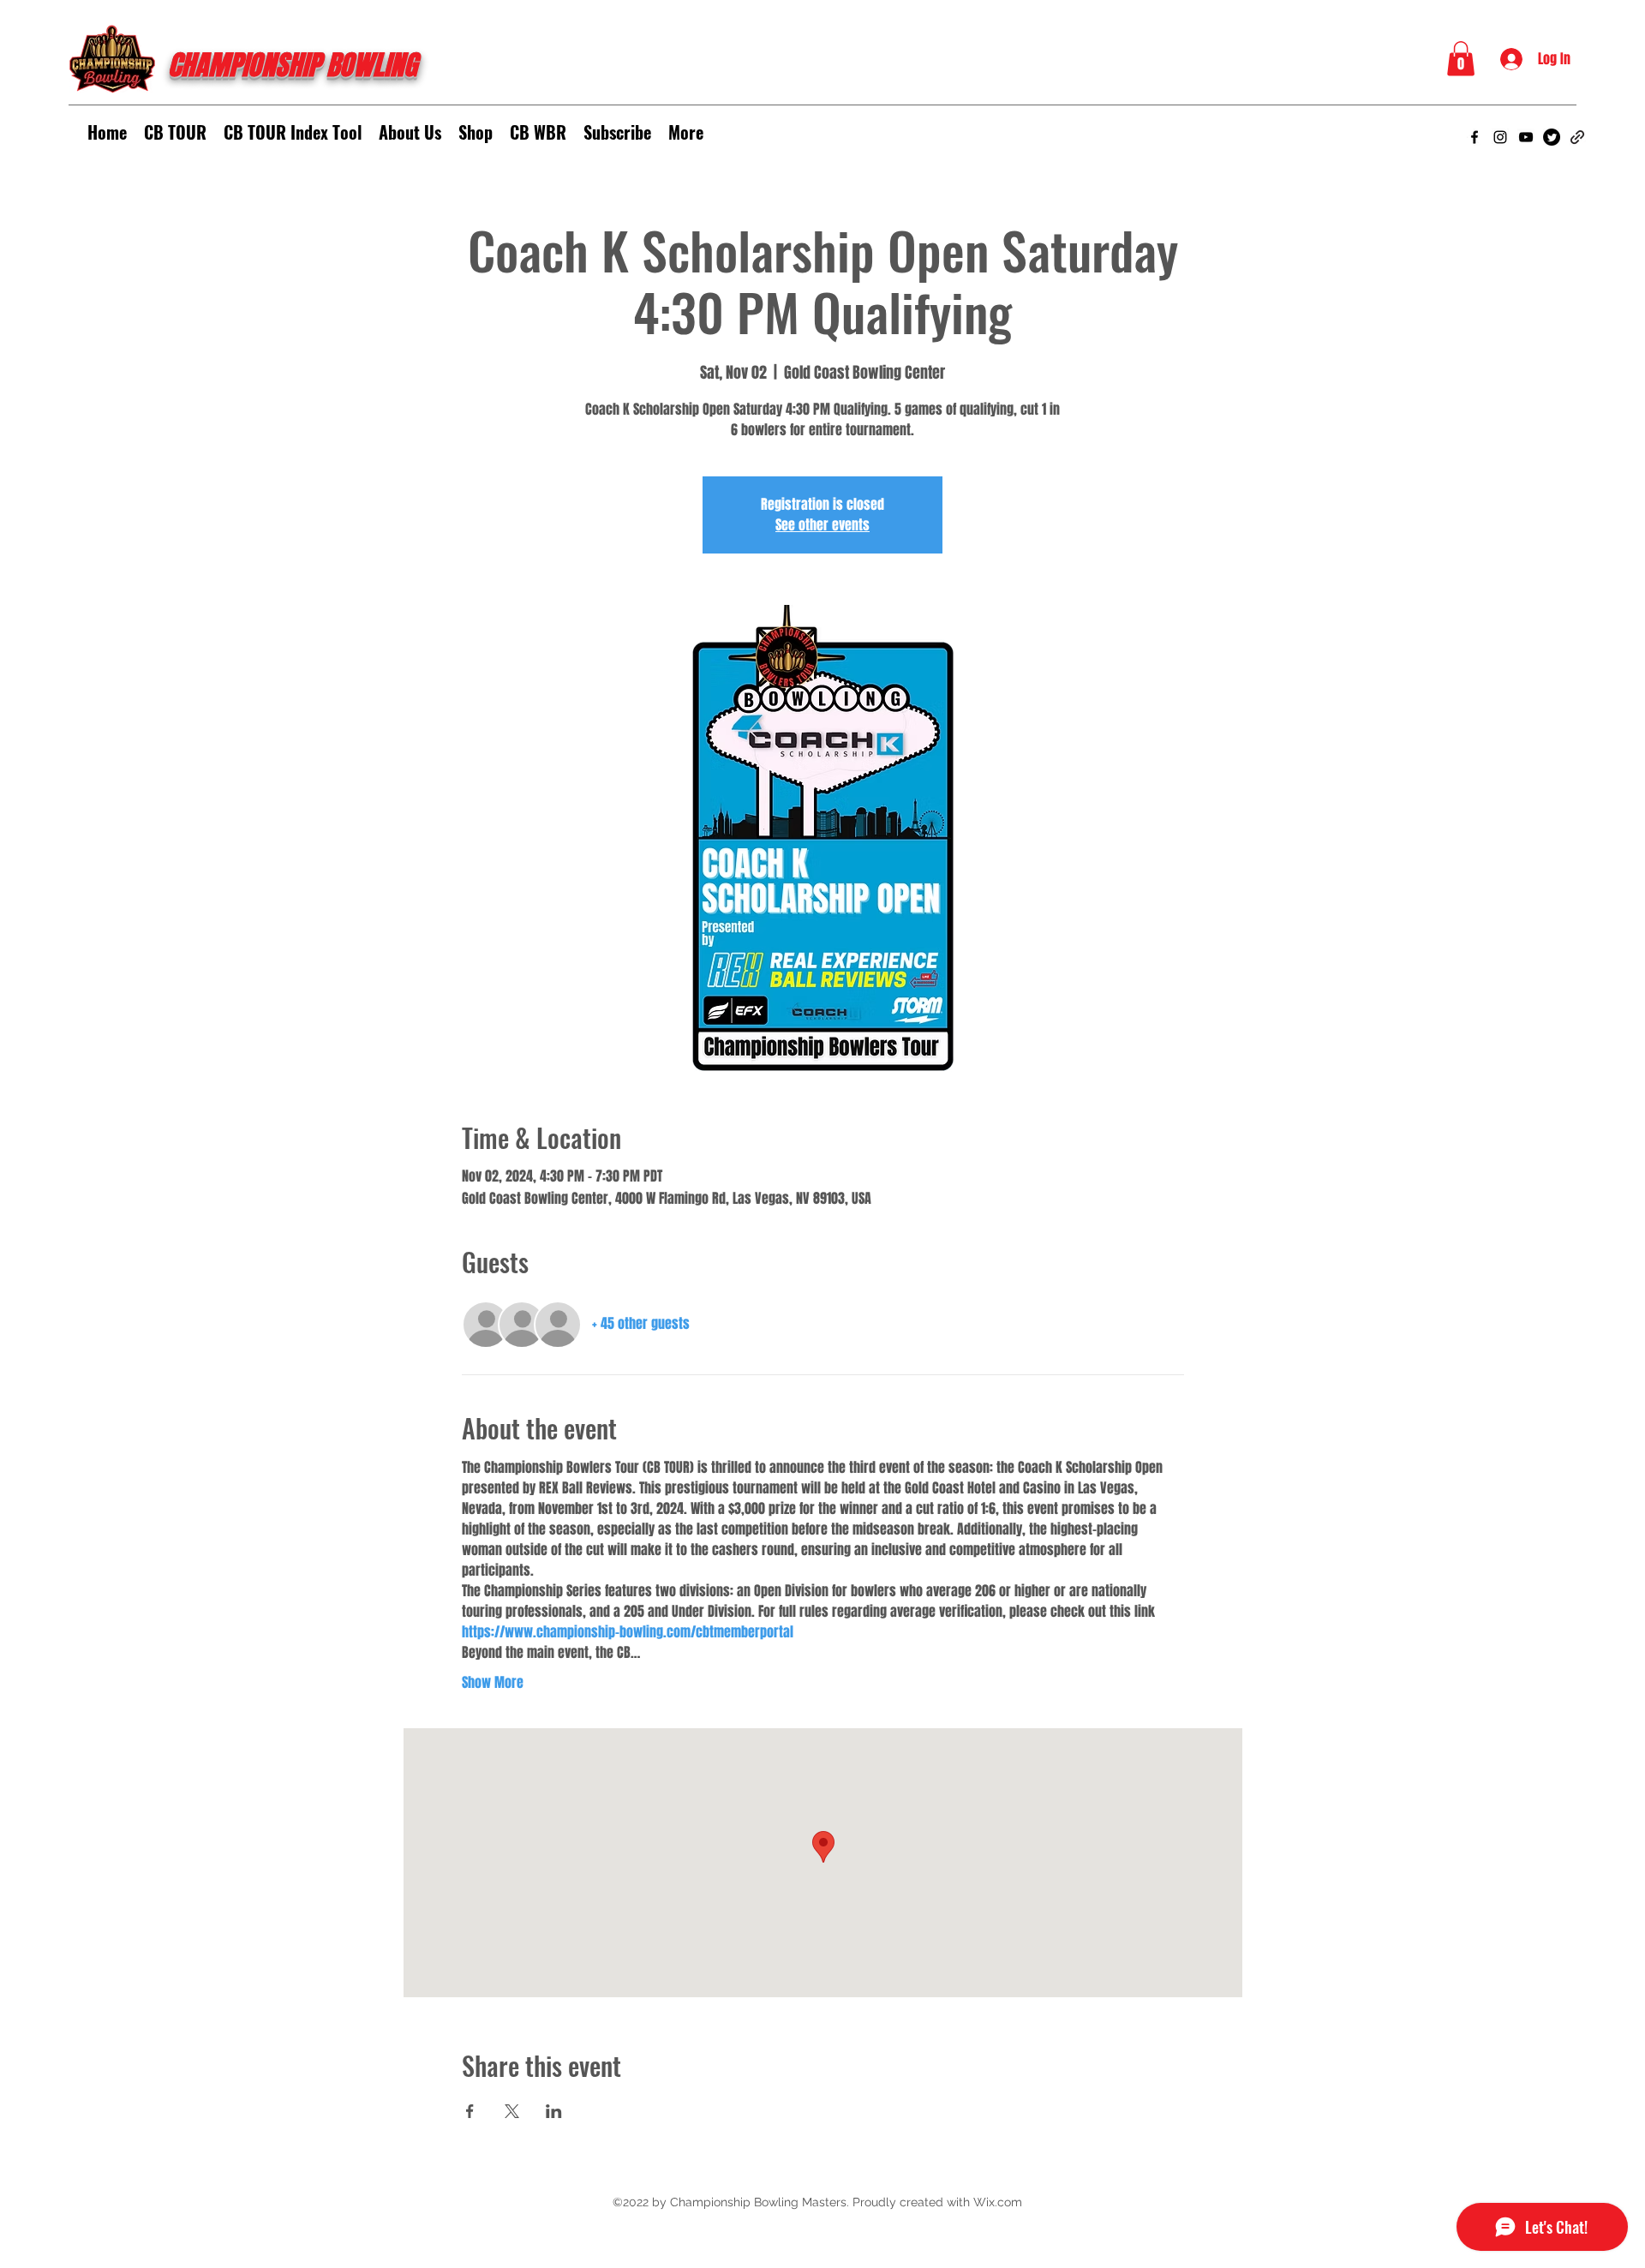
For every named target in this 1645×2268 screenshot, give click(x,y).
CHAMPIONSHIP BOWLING (293, 66)
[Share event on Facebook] (470, 2111)
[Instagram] (1500, 137)
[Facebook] (1475, 137)
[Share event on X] (512, 2111)
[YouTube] (1526, 137)
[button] (1461, 59)
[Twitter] (1552, 137)
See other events (822, 525)
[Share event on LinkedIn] (554, 2111)
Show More (493, 1683)
